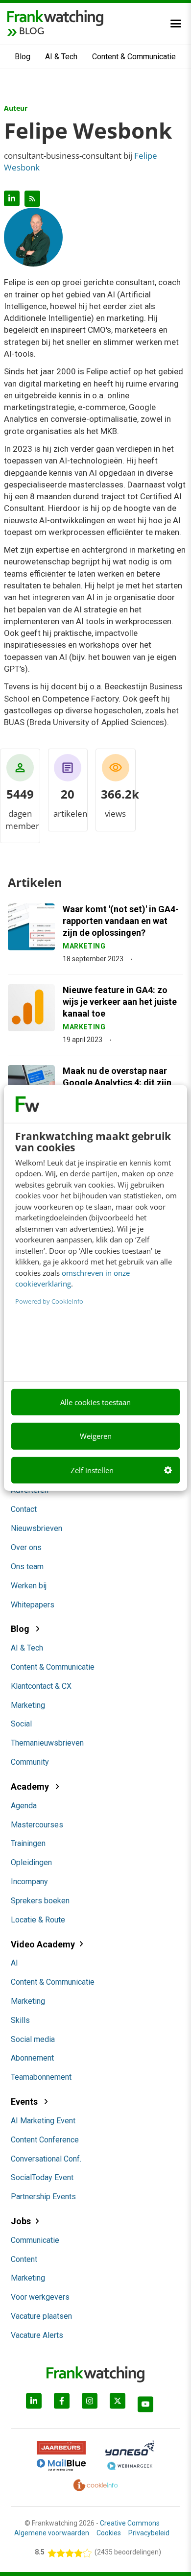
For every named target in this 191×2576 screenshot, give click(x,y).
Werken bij (29, 1586)
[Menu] (176, 24)
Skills (20, 2020)
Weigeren (96, 1436)
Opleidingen (31, 1862)
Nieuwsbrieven (36, 1528)
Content (24, 2259)
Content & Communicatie (134, 57)
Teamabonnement (41, 2077)
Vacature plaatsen (41, 2316)
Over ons (26, 1547)
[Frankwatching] (55, 17)
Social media (33, 2039)
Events (25, 2102)
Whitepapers (33, 1605)
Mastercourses (37, 1825)
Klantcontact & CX (41, 1686)
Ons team (27, 1567)
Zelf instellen (92, 1470)
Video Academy (43, 1944)
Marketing (28, 1705)
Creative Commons (130, 2523)
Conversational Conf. (46, 2159)
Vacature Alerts (37, 2335)
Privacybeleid (149, 2533)
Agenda (24, 1806)
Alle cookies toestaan (95, 1402)
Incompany (29, 1882)
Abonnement (32, 2058)
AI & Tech (61, 57)
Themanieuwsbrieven (47, 1743)
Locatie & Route (38, 1920)
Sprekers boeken (40, 1901)
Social (21, 1724)
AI (14, 1963)
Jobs (21, 2221)
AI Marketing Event (43, 2121)
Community (30, 1762)
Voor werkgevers (40, 2297)
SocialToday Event (42, 2177)
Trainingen (28, 1843)
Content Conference (45, 2140)
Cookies (109, 2533)
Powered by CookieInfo (49, 1301)
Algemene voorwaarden (52, 2533)
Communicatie (35, 2240)
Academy (31, 1786)
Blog (23, 57)
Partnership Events (43, 2197)
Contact (24, 1509)
